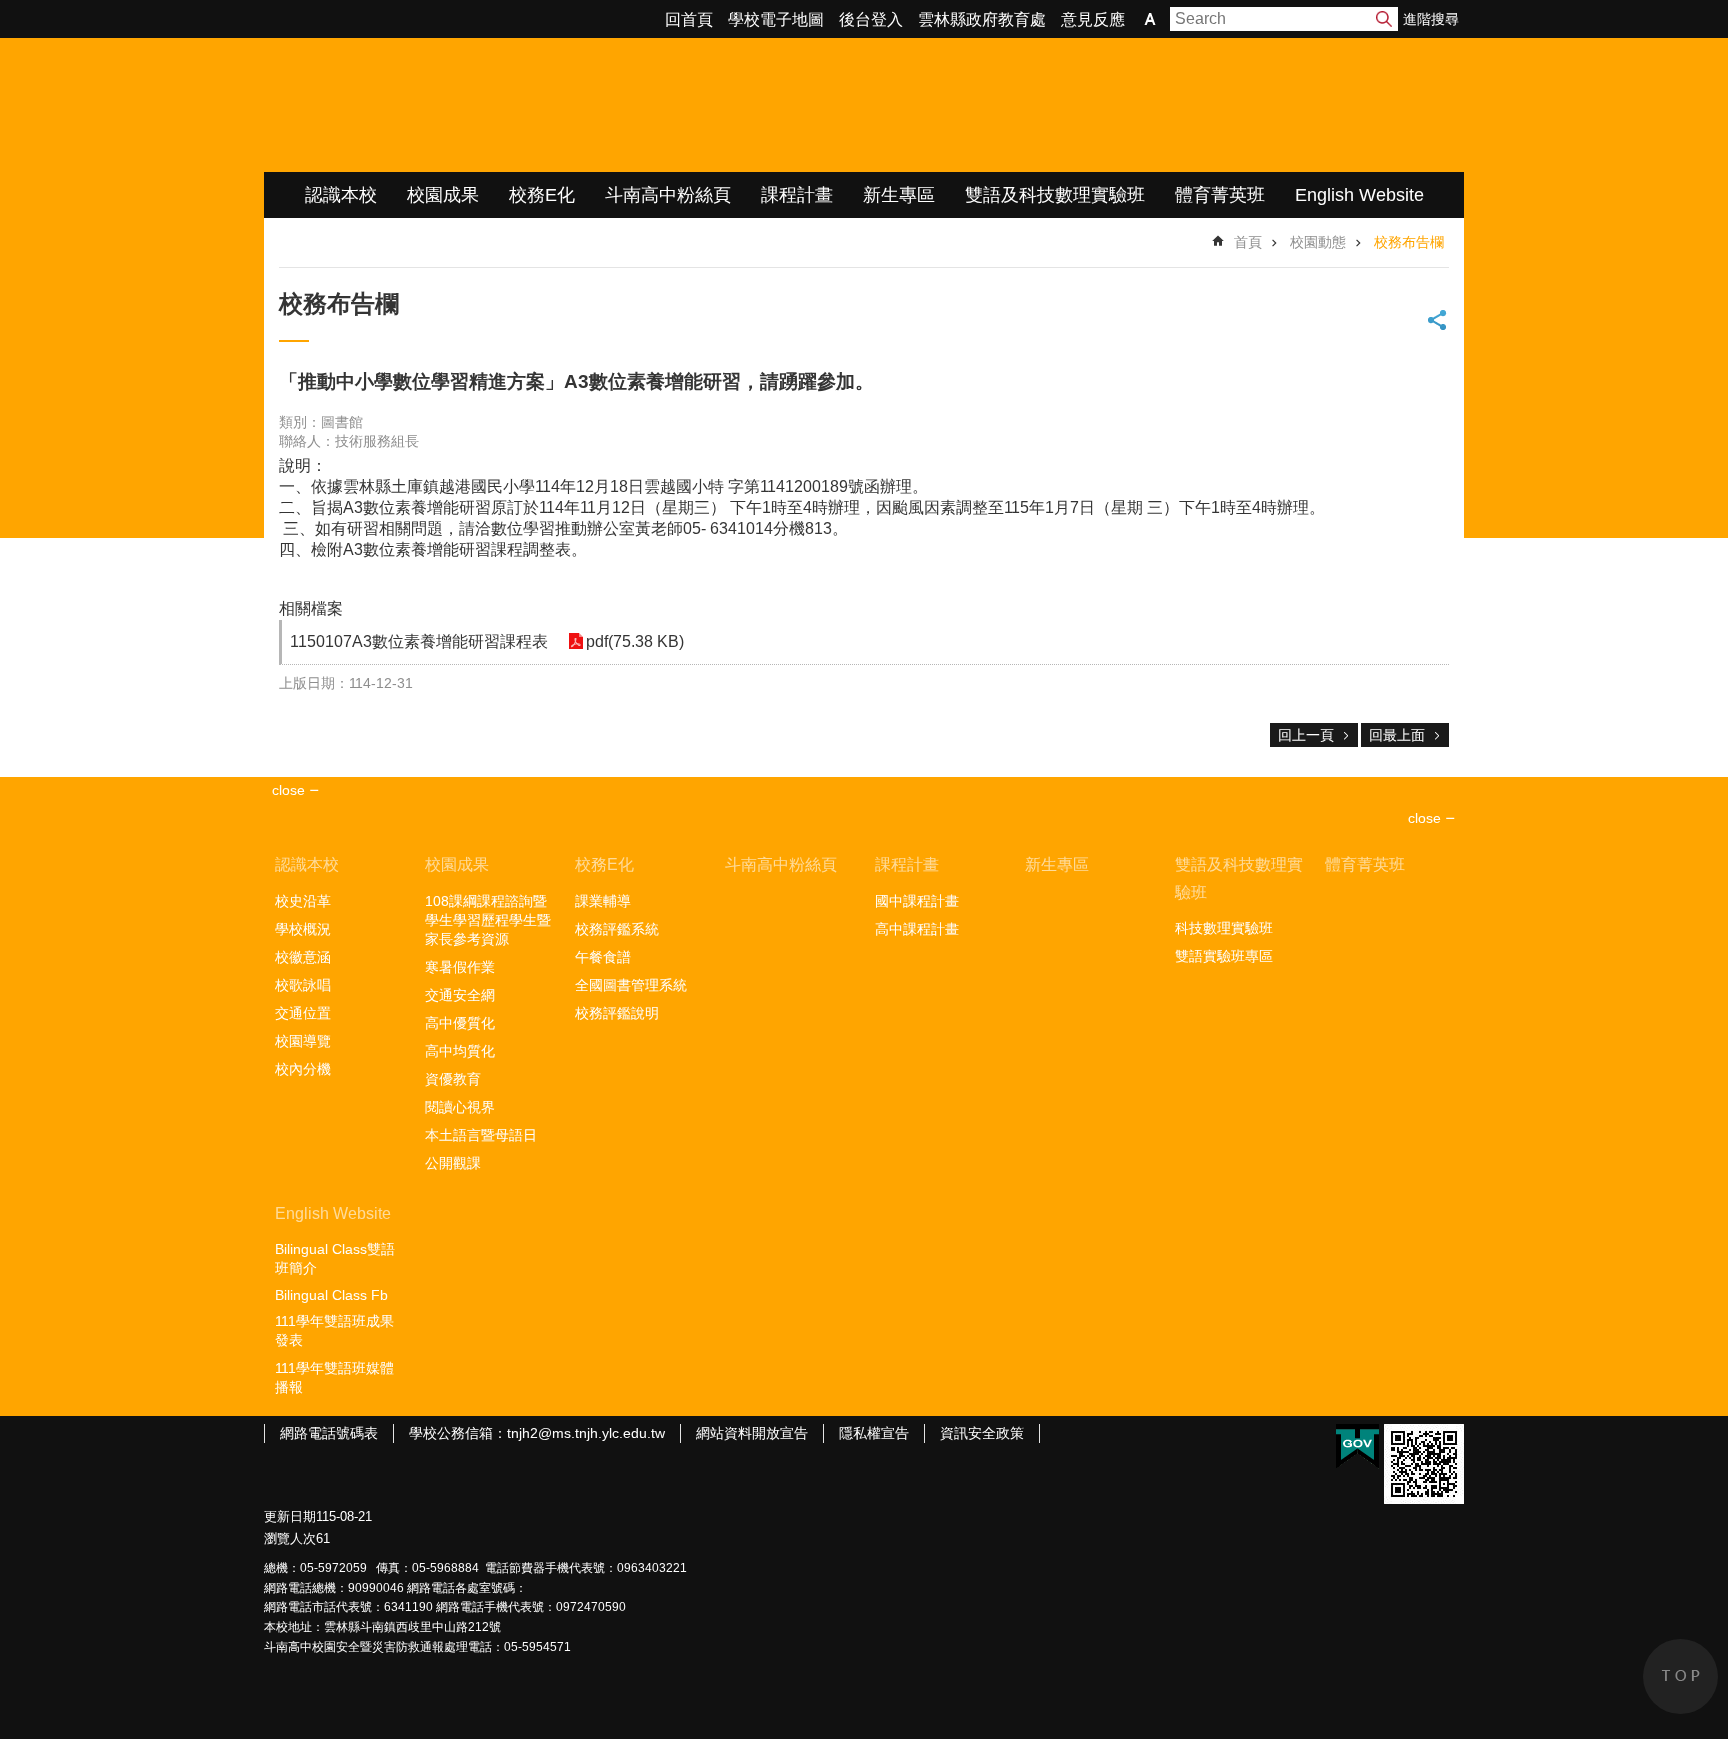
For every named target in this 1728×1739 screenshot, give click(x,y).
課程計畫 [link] (797, 195)
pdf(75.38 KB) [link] (635, 641)
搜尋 (1384, 19)
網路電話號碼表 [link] (329, 1433)
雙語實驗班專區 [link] (1224, 956)
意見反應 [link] (1093, 19)
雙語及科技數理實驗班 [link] (1055, 195)
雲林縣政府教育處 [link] (982, 19)
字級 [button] (1150, 19)
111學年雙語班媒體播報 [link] (334, 1377)
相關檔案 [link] (311, 608)
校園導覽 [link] (303, 1041)
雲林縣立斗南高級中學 (474, 105)
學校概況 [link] (303, 929)
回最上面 (1397, 735)
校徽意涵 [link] (303, 957)
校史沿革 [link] (303, 901)
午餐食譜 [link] (603, 957)
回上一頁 (1306, 735)
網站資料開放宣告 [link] (752, 1433)
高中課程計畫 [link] (917, 929)
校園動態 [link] (1318, 242)
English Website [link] (1359, 195)
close (1424, 818)
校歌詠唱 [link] (303, 985)
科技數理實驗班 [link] (1224, 928)
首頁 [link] (1248, 242)
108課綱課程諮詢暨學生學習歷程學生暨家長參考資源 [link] (488, 920)
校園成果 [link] (443, 195)
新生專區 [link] (899, 195)
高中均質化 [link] (460, 1051)
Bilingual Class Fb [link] (331, 1295)
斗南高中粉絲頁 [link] (668, 195)
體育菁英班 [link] (1220, 195)
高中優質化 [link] (460, 1023)
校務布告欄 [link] (1409, 242)
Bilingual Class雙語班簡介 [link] (335, 1258)
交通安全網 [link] (460, 995)
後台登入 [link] (871, 19)
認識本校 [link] (341, 195)
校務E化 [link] (542, 195)
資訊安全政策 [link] (982, 1433)
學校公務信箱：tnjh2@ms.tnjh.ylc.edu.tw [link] (537, 1433)
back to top (1680, 1676)
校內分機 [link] (303, 1069)
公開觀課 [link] (453, 1163)
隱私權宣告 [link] (874, 1433)
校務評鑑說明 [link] (617, 1013)
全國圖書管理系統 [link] (631, 985)
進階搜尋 (1431, 19)
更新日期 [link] (290, 1516)
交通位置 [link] (303, 1013)
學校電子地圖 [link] (776, 19)
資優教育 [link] (453, 1079)
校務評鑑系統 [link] (617, 929)
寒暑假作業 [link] (460, 967)
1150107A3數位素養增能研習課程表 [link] (419, 641)
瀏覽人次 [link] (290, 1538)
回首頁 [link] (689, 19)
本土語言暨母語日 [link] (481, 1135)
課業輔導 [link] (603, 901)
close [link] (288, 790)
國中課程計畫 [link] (917, 901)
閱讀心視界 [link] (460, 1107)
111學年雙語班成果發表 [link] (334, 1330)
